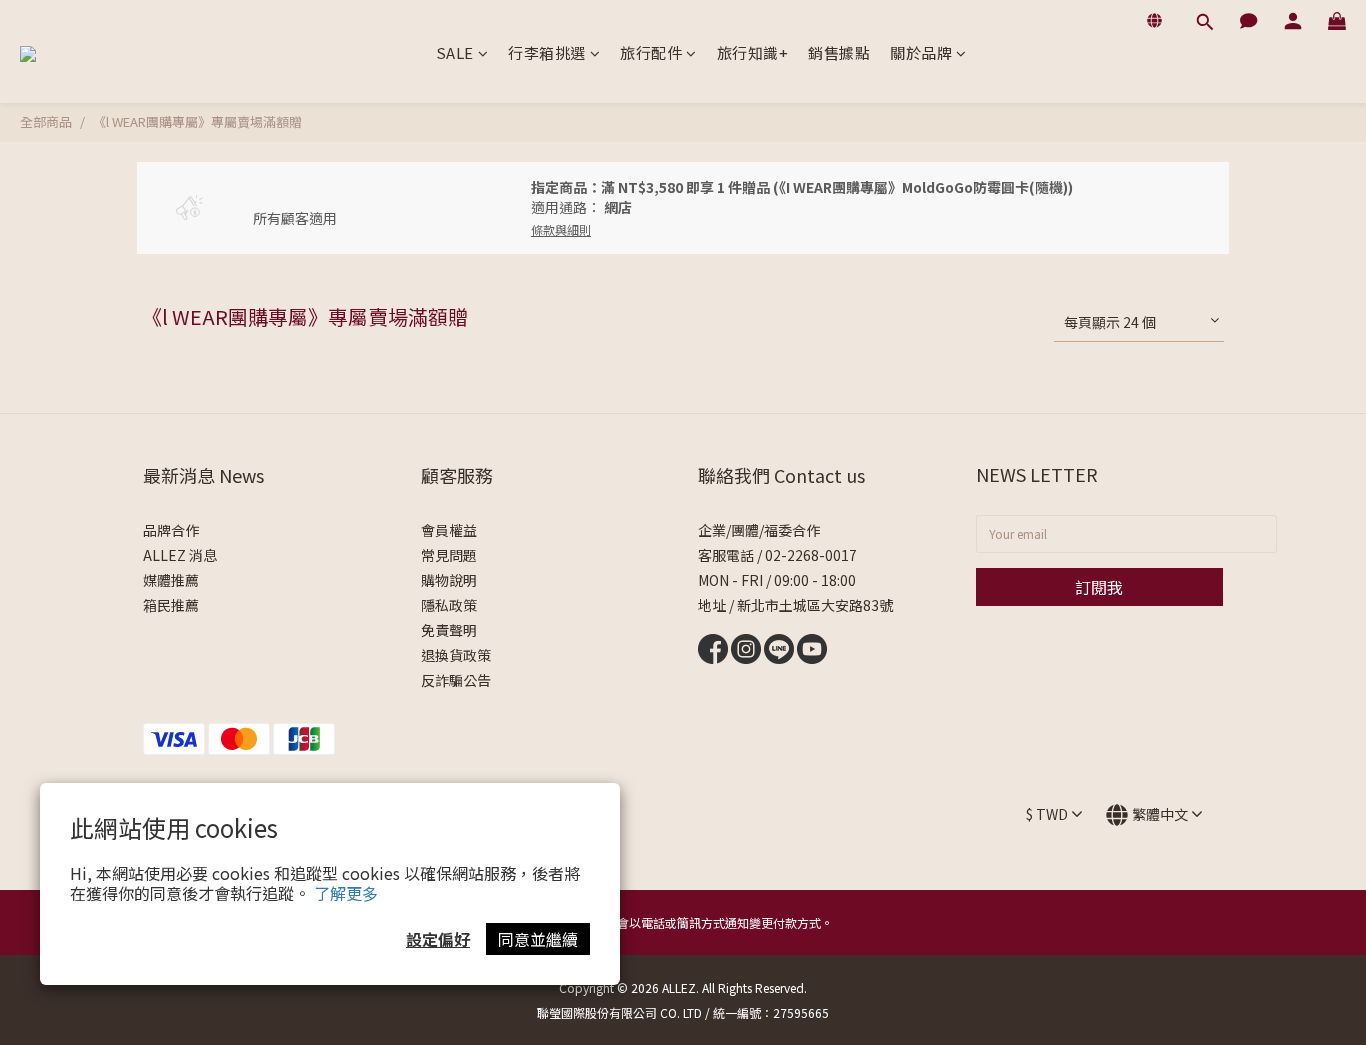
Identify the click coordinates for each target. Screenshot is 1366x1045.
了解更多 (346, 893)
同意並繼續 (538, 939)
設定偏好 (438, 939)
